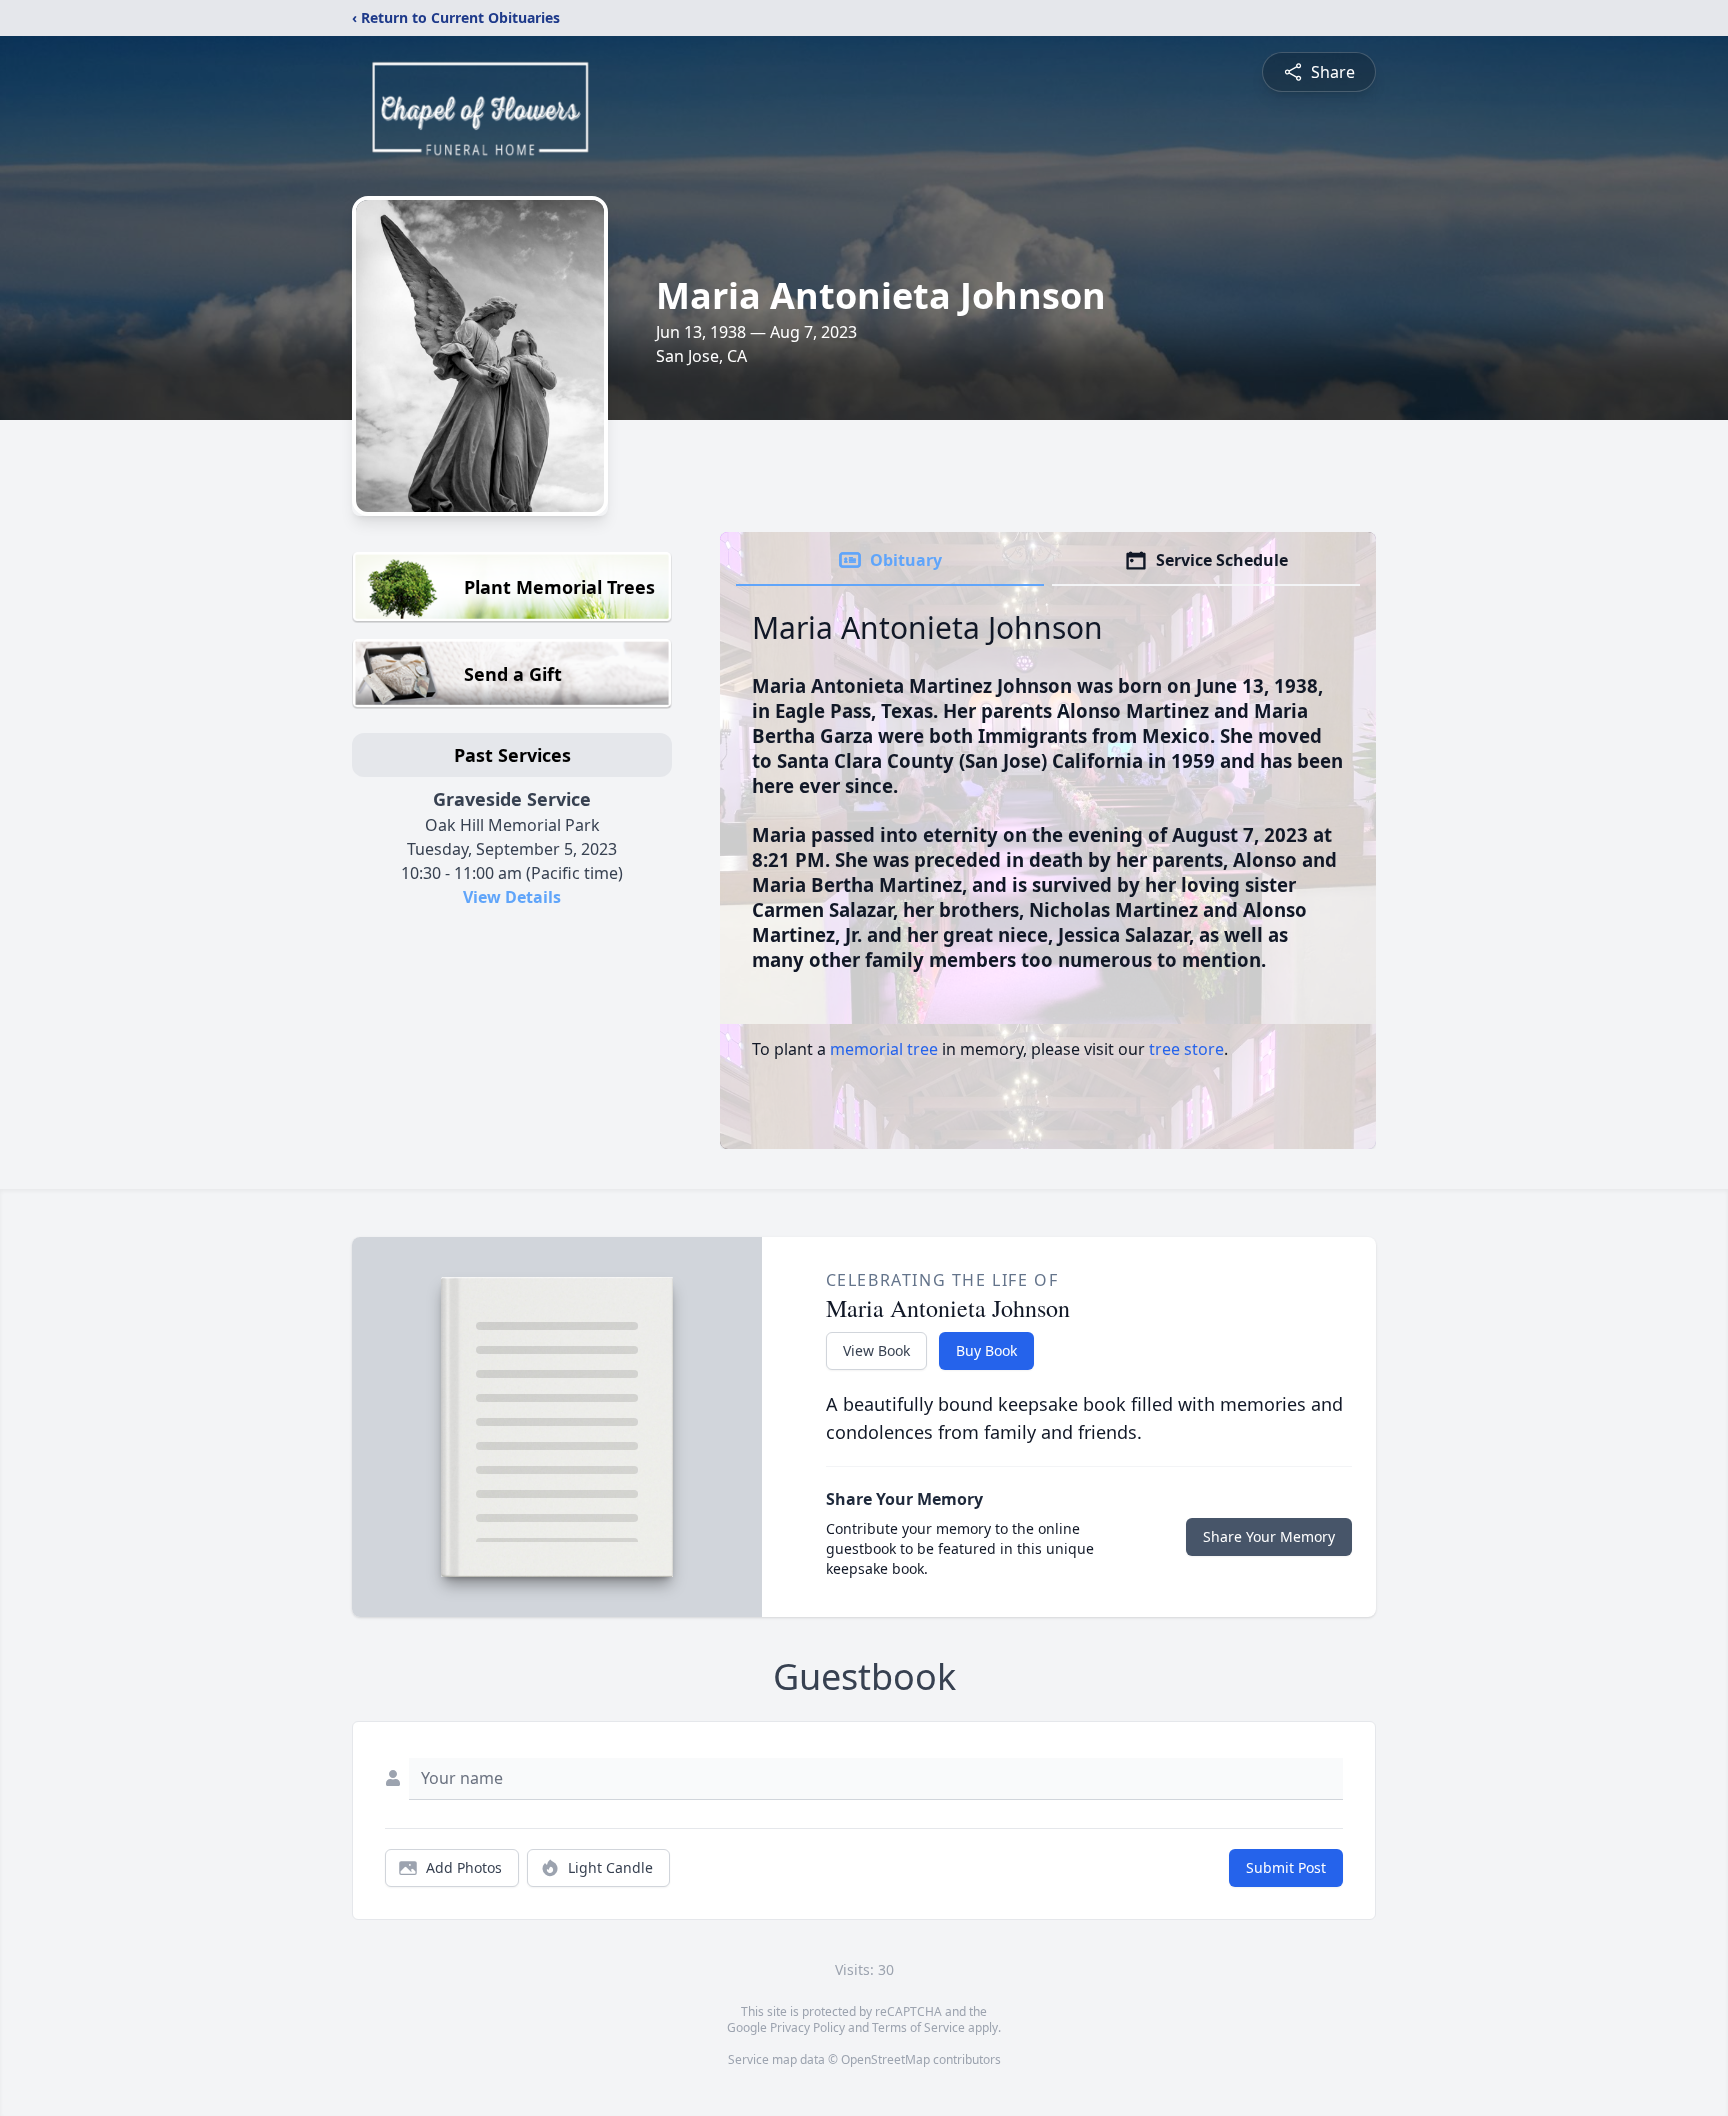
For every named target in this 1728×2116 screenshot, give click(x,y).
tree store (1186, 1049)
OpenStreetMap (885, 2059)
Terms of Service (918, 2027)
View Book (876, 1350)
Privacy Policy (807, 2027)
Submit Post (1286, 1867)
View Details (512, 897)
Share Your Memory (1269, 1536)
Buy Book (986, 1350)
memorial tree (884, 1049)
